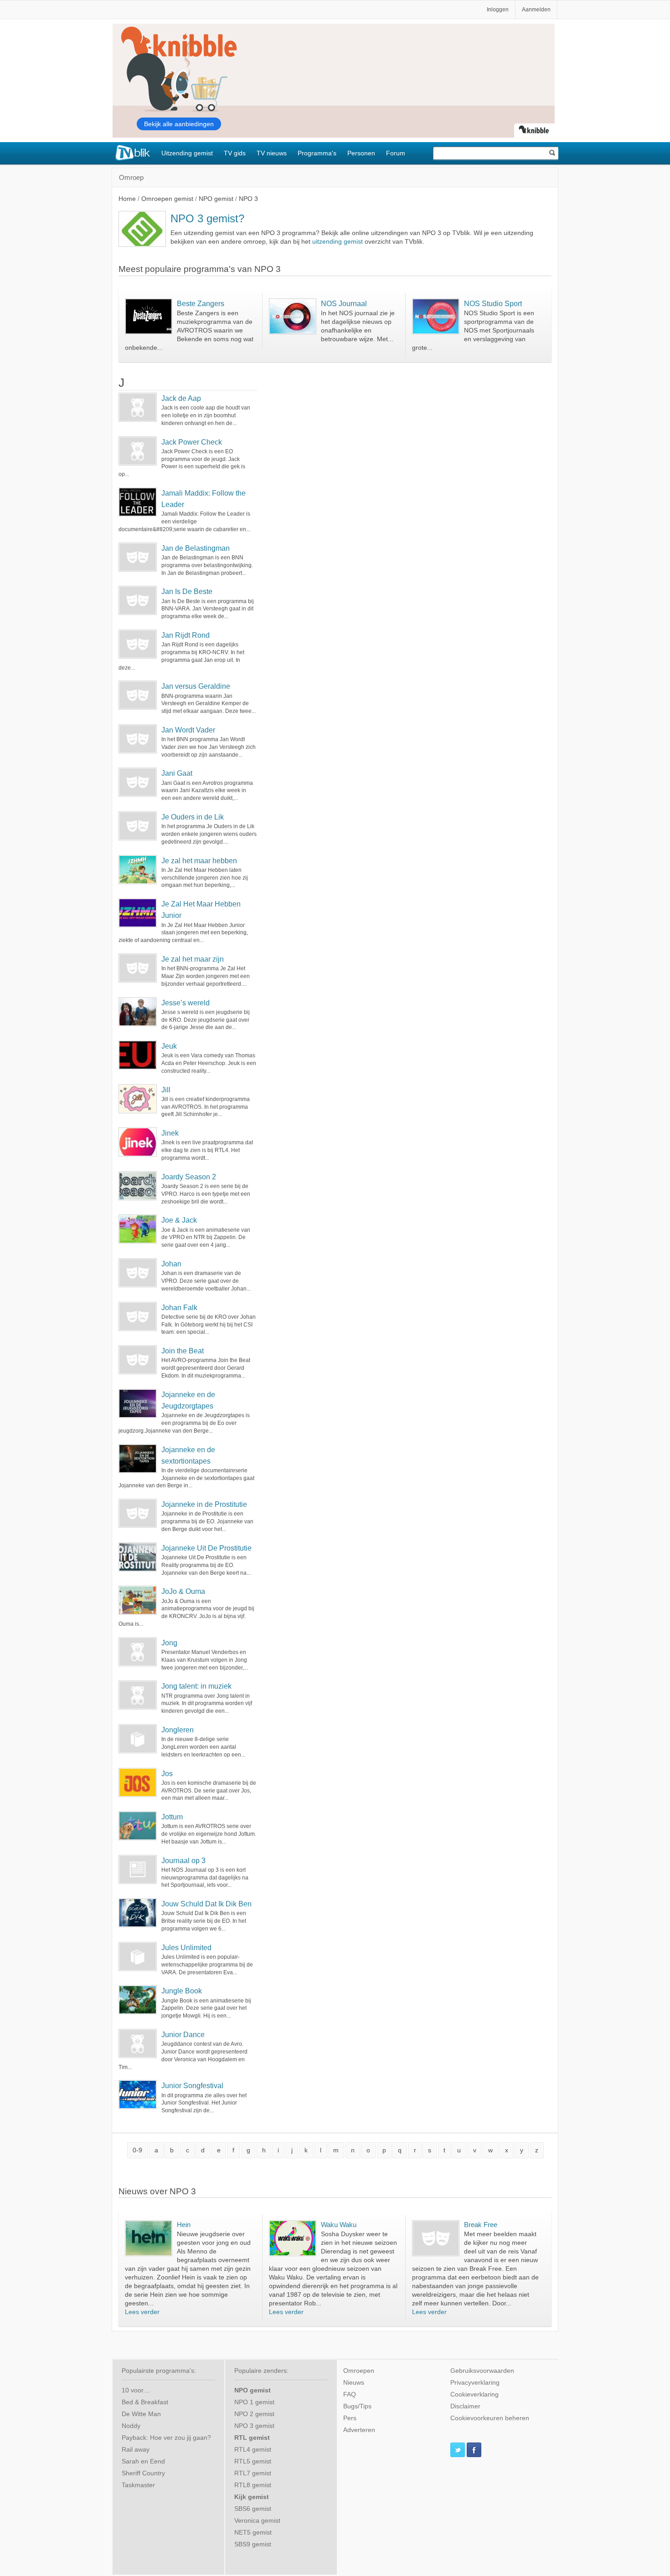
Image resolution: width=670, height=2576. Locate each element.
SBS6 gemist (253, 2509)
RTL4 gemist (253, 2450)
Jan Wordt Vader (188, 730)
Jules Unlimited (186, 1948)
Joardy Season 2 (189, 1177)
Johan (171, 1264)
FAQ (350, 2394)
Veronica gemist (257, 2521)
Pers (350, 2418)
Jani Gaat (177, 773)
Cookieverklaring (474, 2394)
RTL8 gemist (253, 2485)
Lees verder (142, 2312)
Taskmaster (138, 2485)
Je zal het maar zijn (193, 959)
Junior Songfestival (192, 2086)
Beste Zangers (201, 303)
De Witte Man (141, 2414)
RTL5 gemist (253, 2461)
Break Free (481, 2225)
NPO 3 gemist (254, 2426)
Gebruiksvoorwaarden (482, 2371)
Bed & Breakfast (145, 2402)
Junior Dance (183, 2035)
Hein (184, 2225)
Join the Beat (183, 1351)
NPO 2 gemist (254, 2414)
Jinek (170, 1133)
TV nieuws (272, 153)
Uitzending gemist (187, 153)
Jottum (172, 1817)
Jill (166, 1090)
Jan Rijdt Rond (186, 635)
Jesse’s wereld (186, 1003)
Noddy (131, 2426)
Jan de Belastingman (196, 548)
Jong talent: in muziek (196, 1686)
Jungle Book (182, 1991)
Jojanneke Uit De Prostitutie (206, 1548)
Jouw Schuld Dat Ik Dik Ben (206, 1904)
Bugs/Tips (357, 2406)
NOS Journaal (344, 303)
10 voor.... (136, 2390)
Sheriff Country (143, 2473)
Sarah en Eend (143, 2461)
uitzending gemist (338, 242)
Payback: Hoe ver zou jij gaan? (166, 2438)
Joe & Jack (179, 1220)
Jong (169, 1643)
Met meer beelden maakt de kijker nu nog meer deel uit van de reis (500, 2243)
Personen (361, 153)
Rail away (136, 2450)
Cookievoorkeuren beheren (490, 2418)
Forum (396, 153)
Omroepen (359, 2371)
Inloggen (498, 10)
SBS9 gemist (253, 2544)
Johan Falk (179, 1308)
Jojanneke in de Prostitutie (204, 1504)
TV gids (235, 153)
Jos (167, 1774)
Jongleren (178, 1730)
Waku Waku (339, 2225)
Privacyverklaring (475, 2383)
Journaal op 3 (183, 1861)
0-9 (137, 2150)
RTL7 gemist (253, 2473)
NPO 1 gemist (254, 2402)
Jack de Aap (181, 398)
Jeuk (169, 1046)
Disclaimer (465, 2406)
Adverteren (359, 2430)
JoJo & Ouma (183, 1591)
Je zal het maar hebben (199, 861)
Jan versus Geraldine (196, 686)
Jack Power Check (192, 442)
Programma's (317, 153)
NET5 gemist (253, 2532)
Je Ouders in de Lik (193, 817)
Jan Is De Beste (187, 592)
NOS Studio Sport (493, 303)
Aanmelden (536, 10)
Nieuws (354, 2383)
